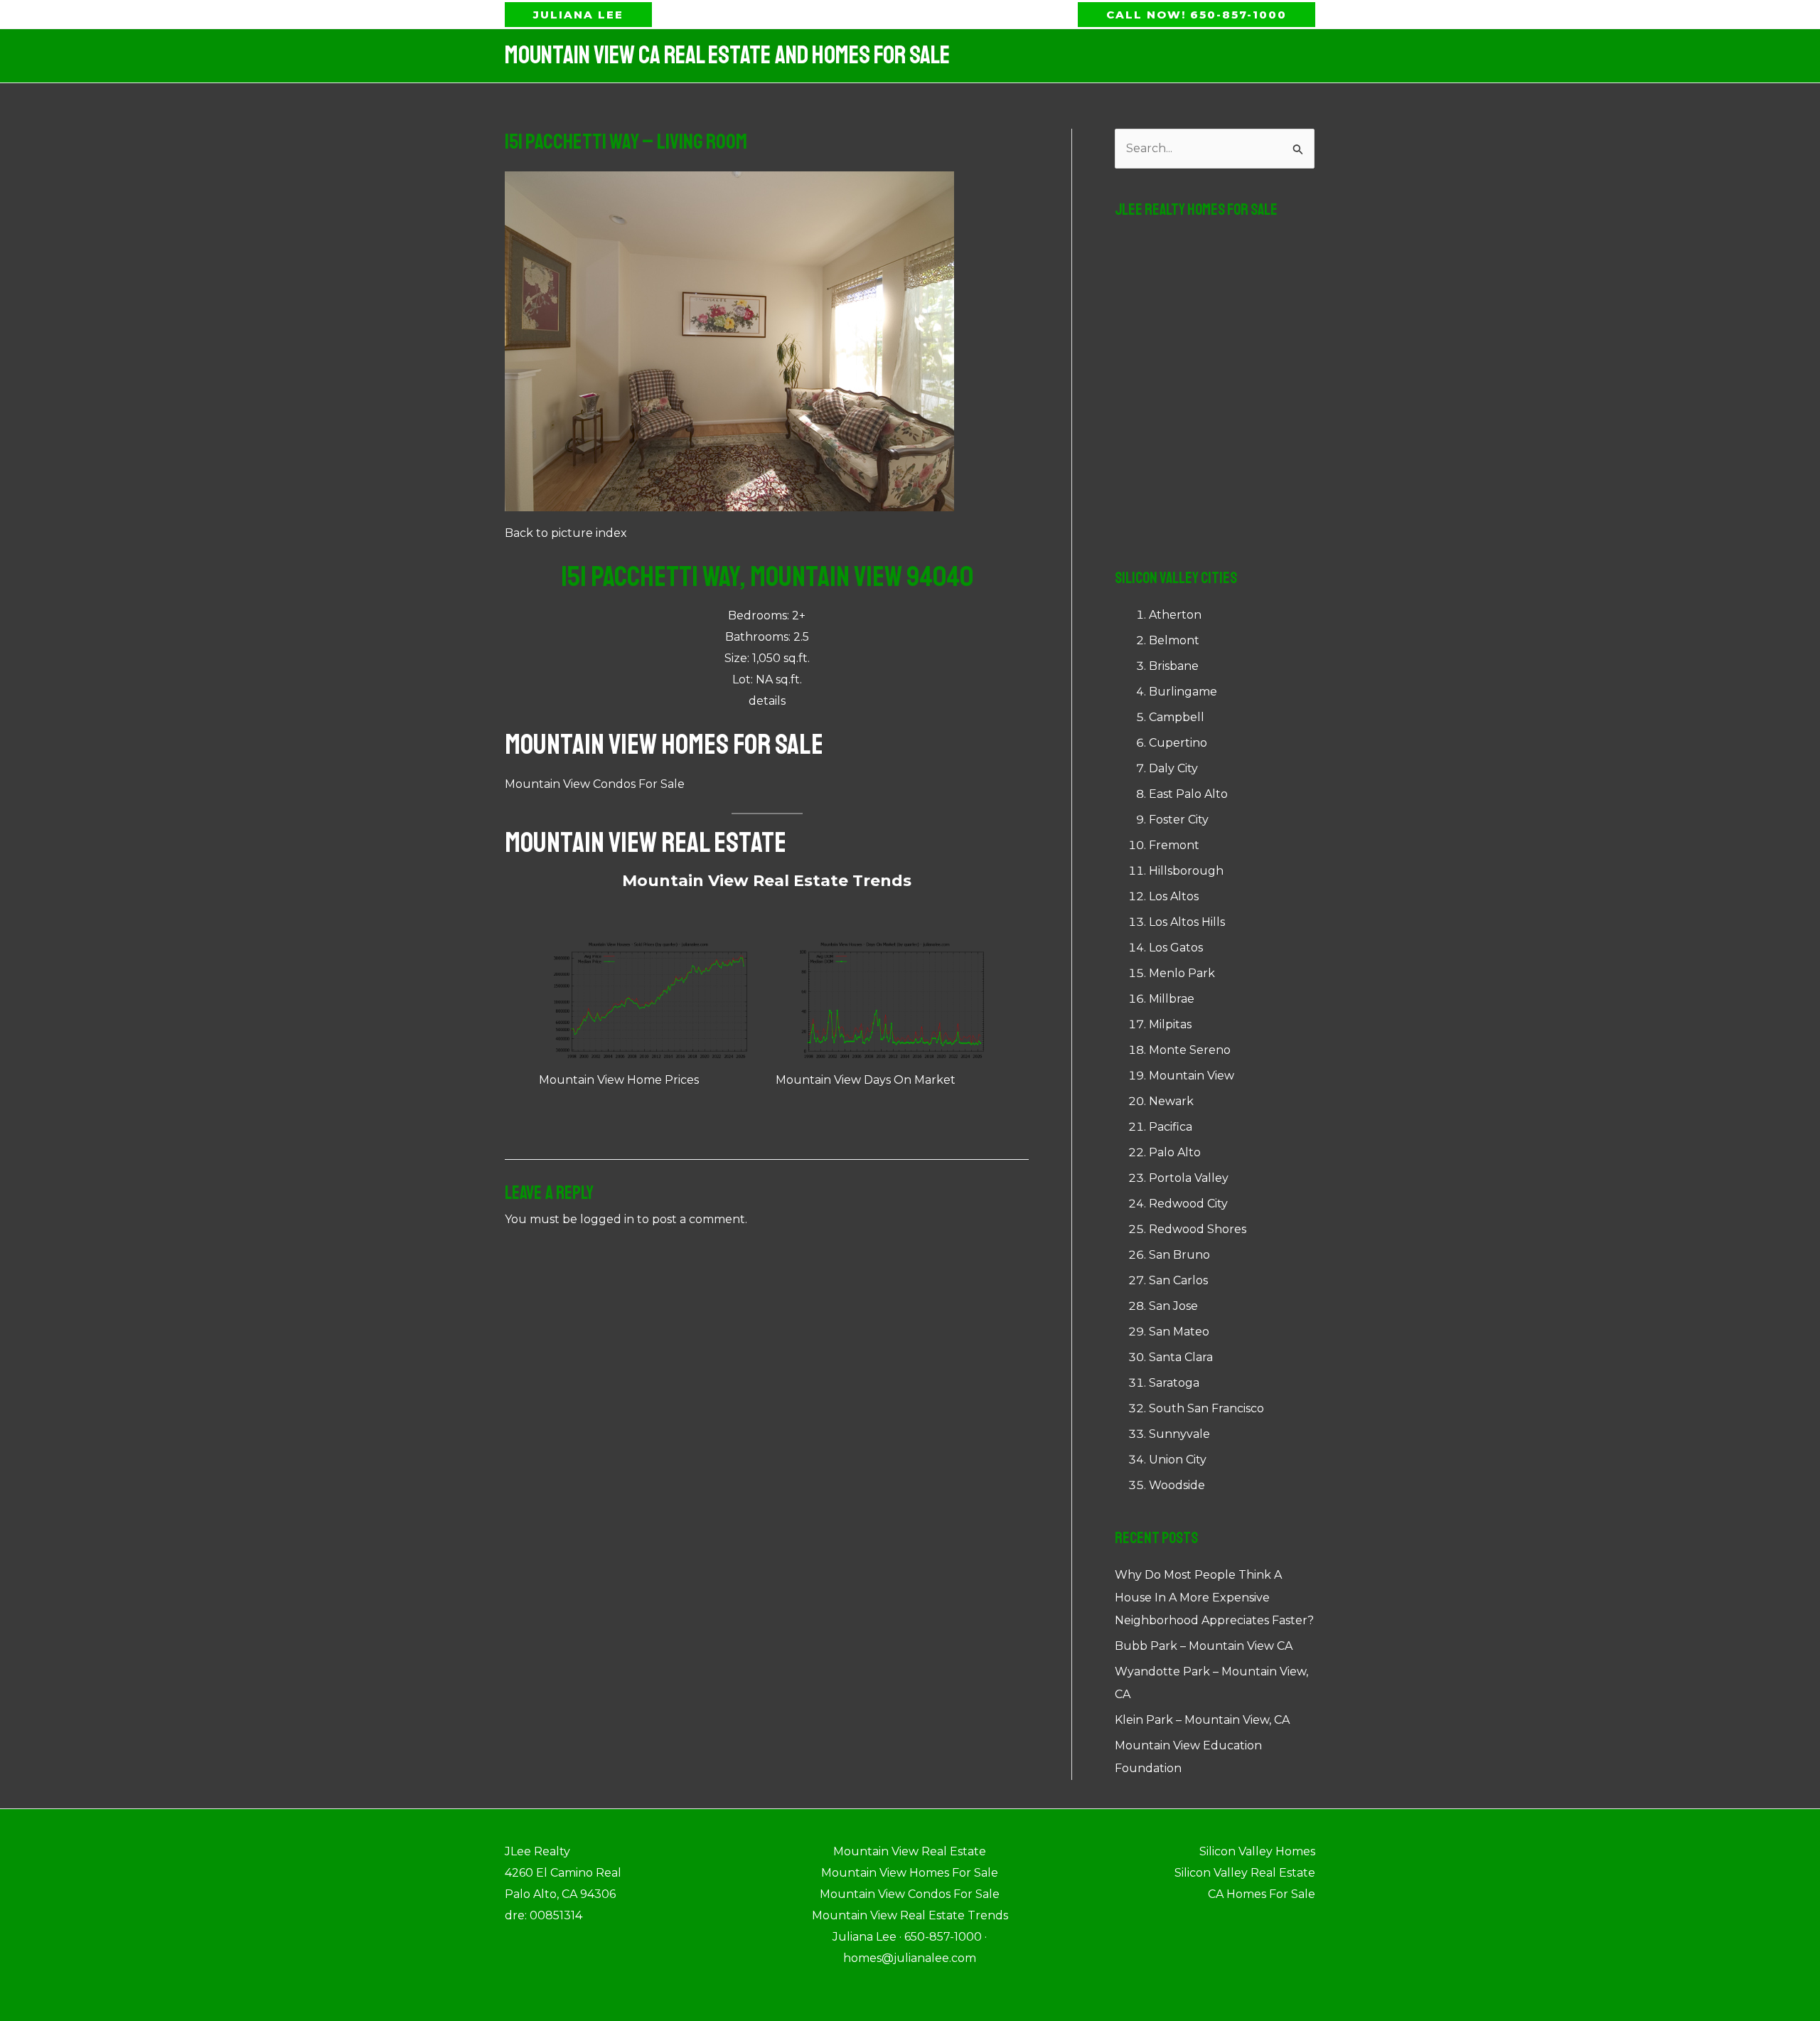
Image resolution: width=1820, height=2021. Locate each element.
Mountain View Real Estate (646, 843)
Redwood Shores (1198, 1229)
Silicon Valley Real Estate (1245, 1873)
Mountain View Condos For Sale (595, 784)
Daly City (1173, 768)
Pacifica (1171, 1127)
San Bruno (1179, 1255)
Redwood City (1188, 1204)
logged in (607, 1219)
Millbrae (1172, 999)
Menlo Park (1182, 973)
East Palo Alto (1188, 794)
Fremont (1174, 845)
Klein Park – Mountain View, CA (1202, 1720)
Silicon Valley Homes (1257, 1851)
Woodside (1177, 1485)
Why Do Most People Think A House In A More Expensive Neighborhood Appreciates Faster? (1214, 1598)
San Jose (1173, 1306)
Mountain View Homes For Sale (664, 745)
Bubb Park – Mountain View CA (1204, 1646)
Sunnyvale (1179, 1434)
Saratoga (1174, 1383)
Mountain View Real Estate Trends (767, 881)
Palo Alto (1175, 1152)
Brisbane (1174, 666)
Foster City (1179, 820)
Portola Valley (1189, 1178)
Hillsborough (1186, 871)
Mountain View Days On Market (866, 1080)
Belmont (1174, 640)
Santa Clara (1181, 1357)
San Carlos (1178, 1280)
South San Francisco (1206, 1408)
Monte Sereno (1190, 1050)
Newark (1171, 1101)
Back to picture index (566, 533)
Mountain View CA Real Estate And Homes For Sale (727, 55)
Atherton (1175, 615)
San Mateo (1179, 1332)
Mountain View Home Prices (619, 1080)
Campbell (1177, 717)
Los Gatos (1176, 948)
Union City (1178, 1460)
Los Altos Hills (1187, 922)
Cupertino (1178, 743)
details (767, 701)
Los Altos (1174, 896)
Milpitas (1170, 1024)
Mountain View (1192, 1076)
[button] (578, 15)
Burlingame (1183, 692)
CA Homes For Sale (1262, 1894)
